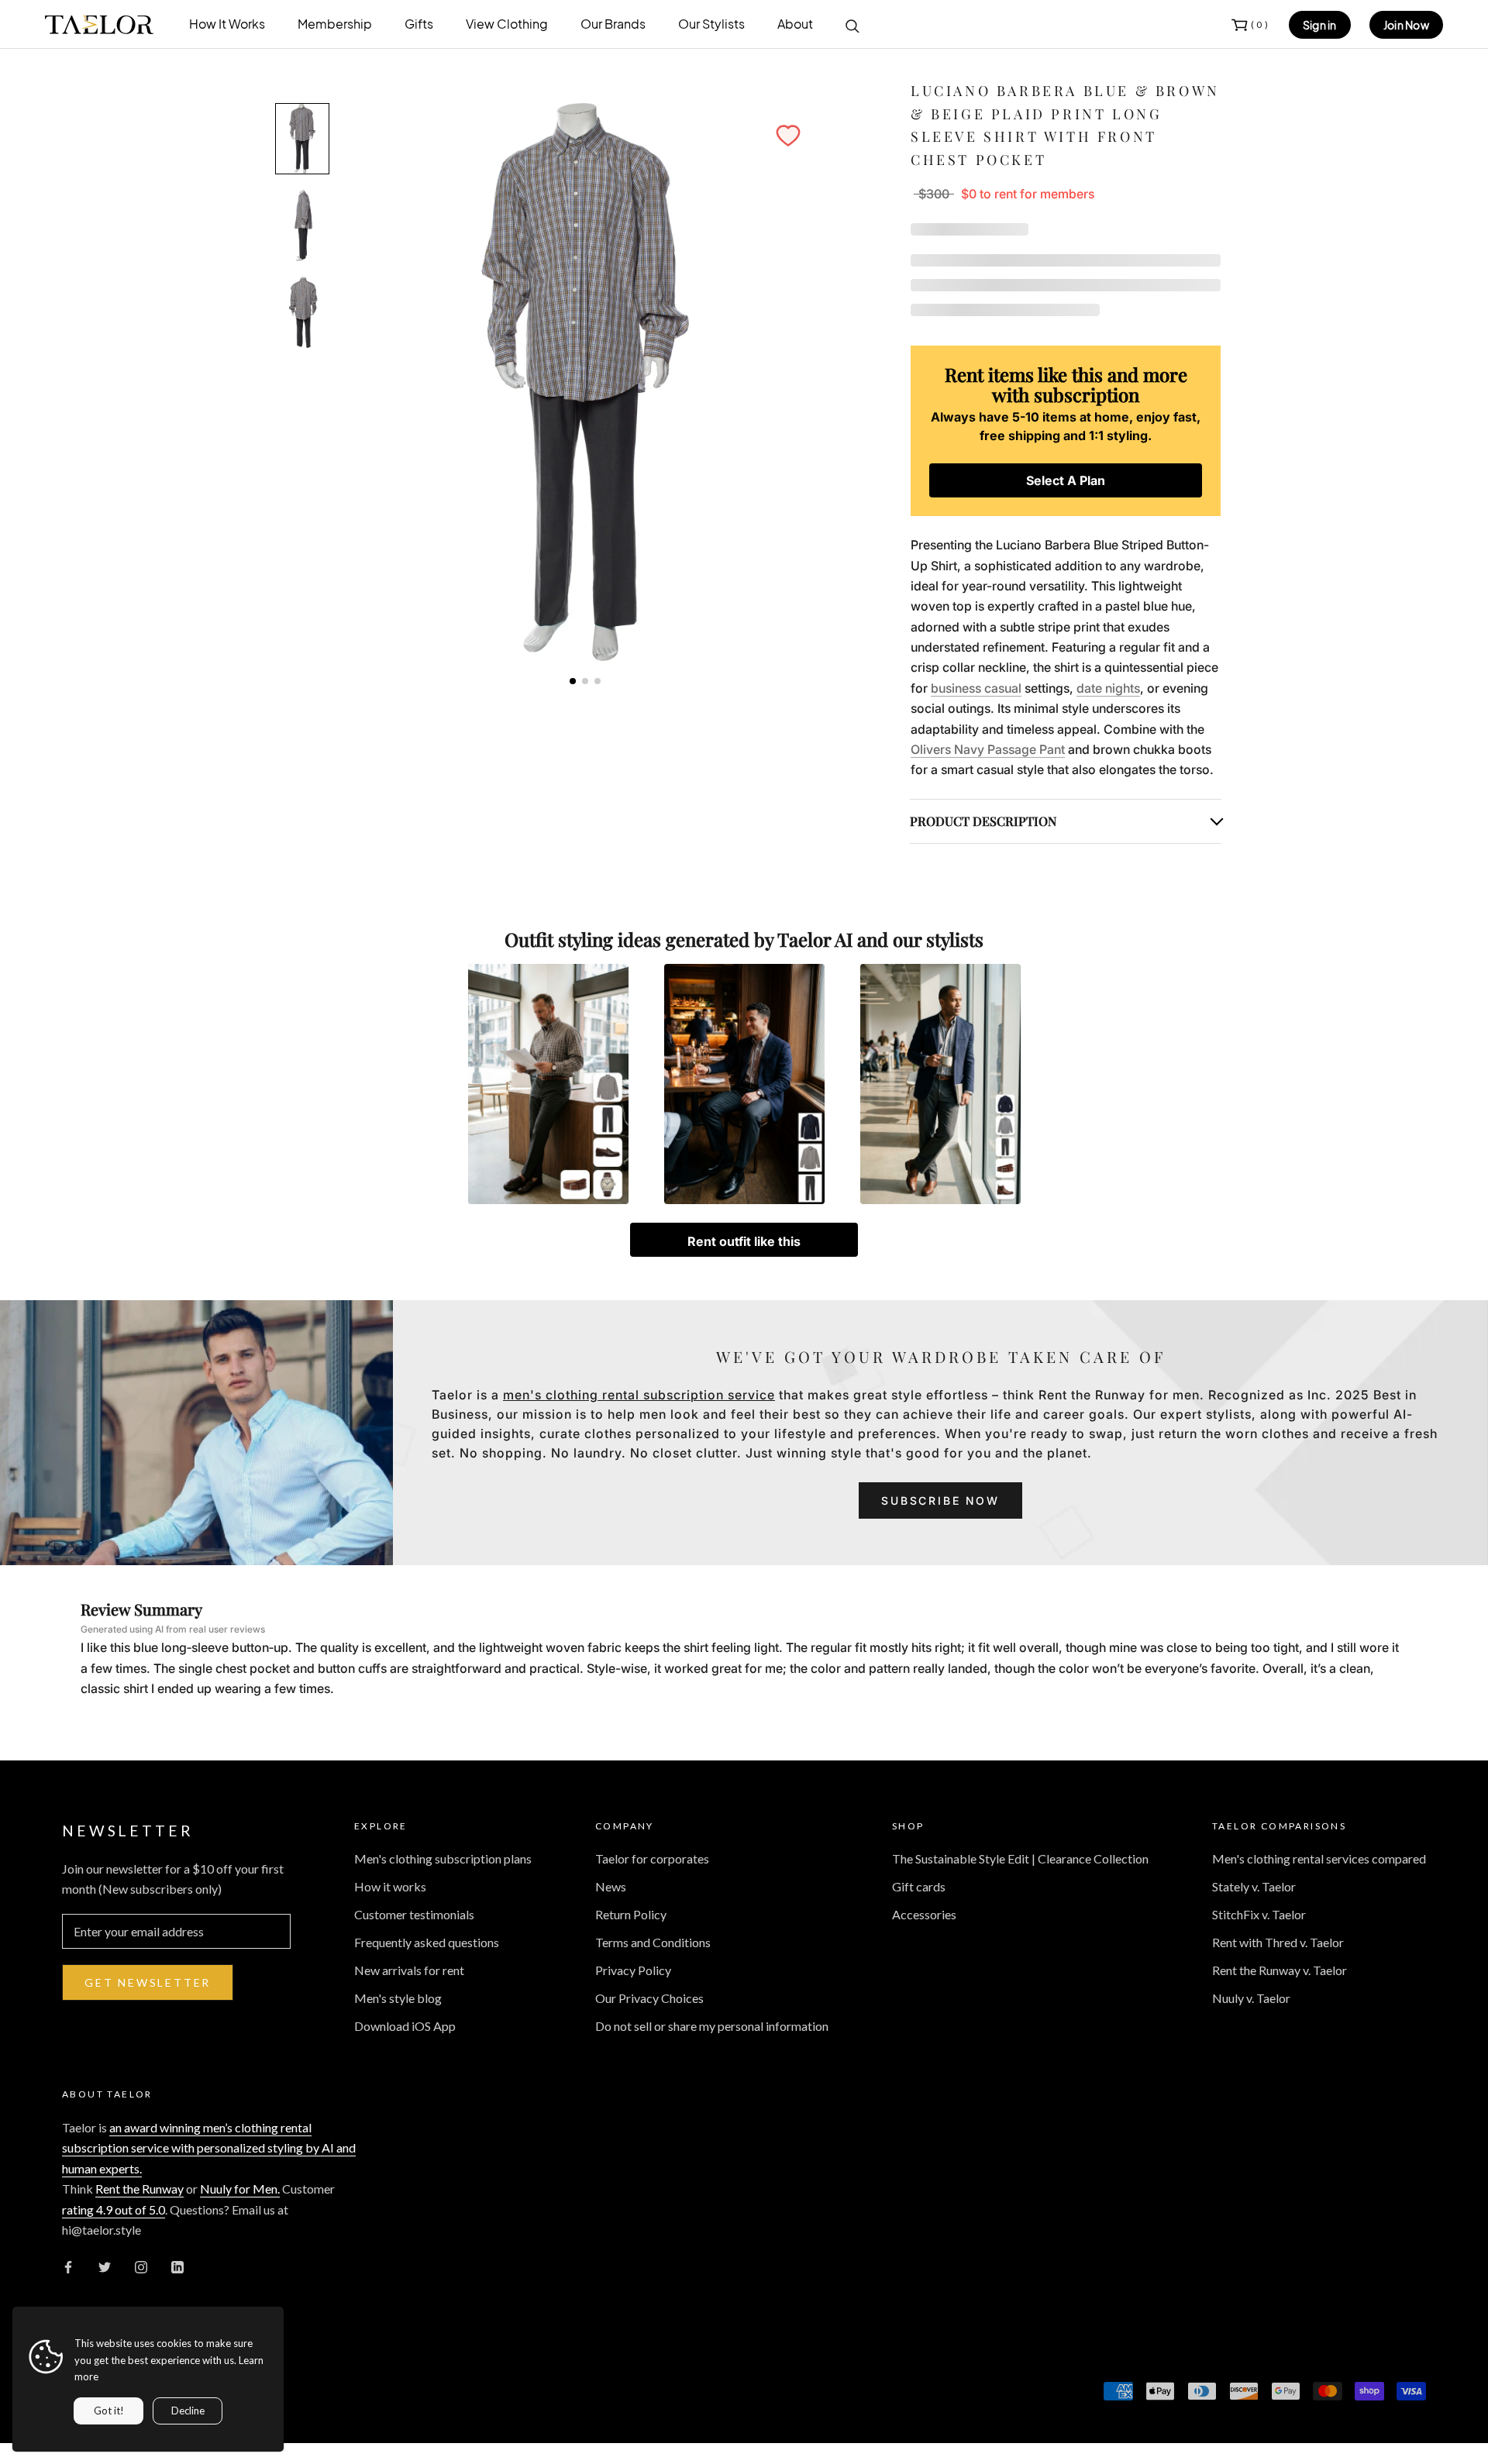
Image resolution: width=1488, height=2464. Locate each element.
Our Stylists (711, 24)
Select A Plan (1066, 480)
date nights (1108, 688)
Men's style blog (398, 1998)
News (611, 1886)
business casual (976, 688)
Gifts (419, 24)
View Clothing (507, 24)
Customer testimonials (414, 1914)
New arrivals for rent (409, 1970)
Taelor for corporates (652, 1858)
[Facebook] (68, 2266)
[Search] (852, 25)
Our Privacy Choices (649, 1998)
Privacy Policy (633, 1970)
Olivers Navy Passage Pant (988, 749)
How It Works (227, 24)
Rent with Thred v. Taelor (1278, 1942)
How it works (390, 1886)
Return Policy (631, 1914)
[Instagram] (141, 2266)
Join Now (1406, 25)
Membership (335, 24)
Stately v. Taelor (1254, 1886)
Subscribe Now (940, 1500)
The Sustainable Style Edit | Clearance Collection (1020, 1858)
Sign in (1320, 25)
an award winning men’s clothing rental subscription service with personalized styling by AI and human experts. (209, 2148)
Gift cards (919, 1886)
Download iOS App (405, 2026)
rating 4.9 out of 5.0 (114, 2209)
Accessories (924, 1914)
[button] (788, 136)
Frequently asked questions (427, 1942)
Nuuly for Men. (240, 2189)
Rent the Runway (139, 2189)
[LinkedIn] (177, 2266)
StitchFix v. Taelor (1259, 1914)
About (795, 24)
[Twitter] (105, 2266)
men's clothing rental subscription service (639, 1395)
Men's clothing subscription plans (443, 1858)
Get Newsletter (148, 1982)
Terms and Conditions (653, 1942)
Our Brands (613, 24)
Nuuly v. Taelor (1251, 1998)
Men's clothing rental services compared (1319, 1858)
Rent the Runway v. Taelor (1280, 1970)
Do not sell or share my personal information (712, 2026)
